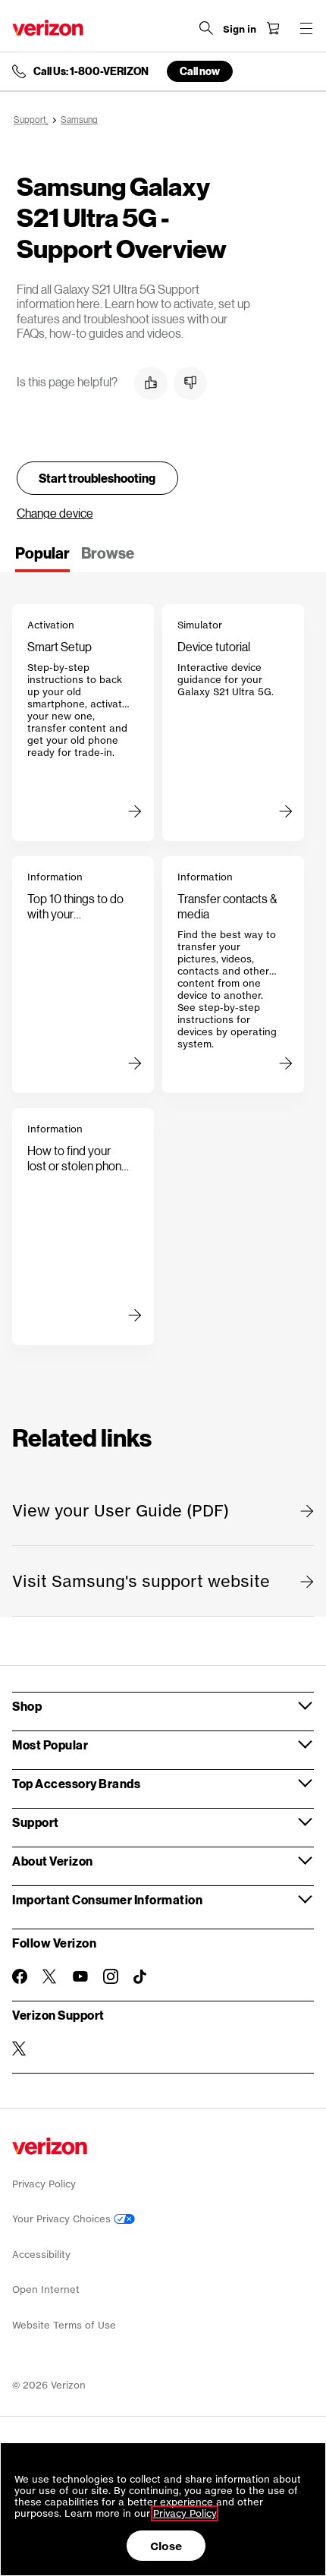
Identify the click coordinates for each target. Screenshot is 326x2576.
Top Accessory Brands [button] (76, 1783)
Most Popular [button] (50, 1745)
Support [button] (36, 1822)
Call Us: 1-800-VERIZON (91, 71)
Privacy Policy (44, 2184)
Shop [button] (27, 1706)
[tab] (42, 558)
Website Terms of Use (64, 2325)
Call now (200, 71)
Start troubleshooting (97, 478)
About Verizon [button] (53, 1861)
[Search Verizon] (206, 28)
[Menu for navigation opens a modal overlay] (306, 28)
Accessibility (41, 2255)
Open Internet (46, 2289)
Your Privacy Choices (63, 2219)
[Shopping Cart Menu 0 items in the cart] (273, 28)
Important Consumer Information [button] (107, 1899)
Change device (55, 513)
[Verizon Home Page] (48, 28)
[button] (151, 383)
